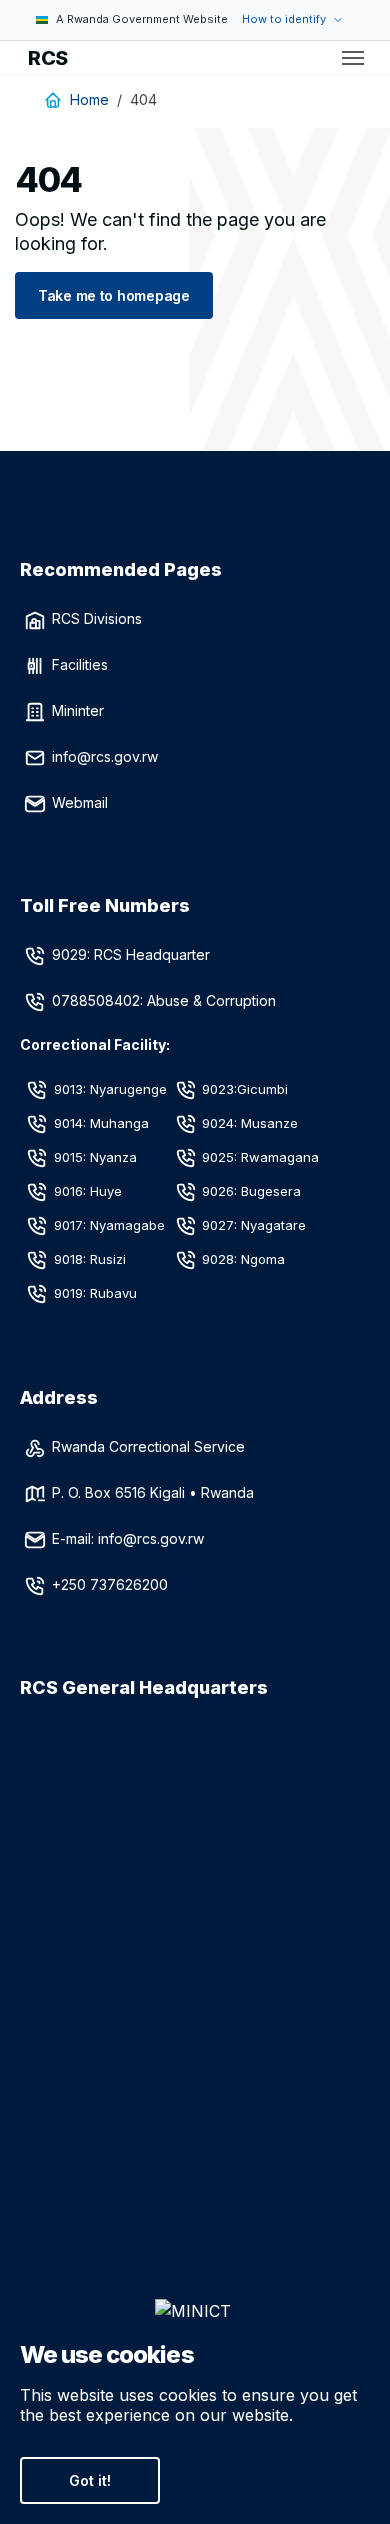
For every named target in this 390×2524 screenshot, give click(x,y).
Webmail (80, 802)
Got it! (90, 2480)
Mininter (78, 710)
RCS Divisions (97, 618)
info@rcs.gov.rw (105, 756)
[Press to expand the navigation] (353, 58)
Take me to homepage (114, 295)
